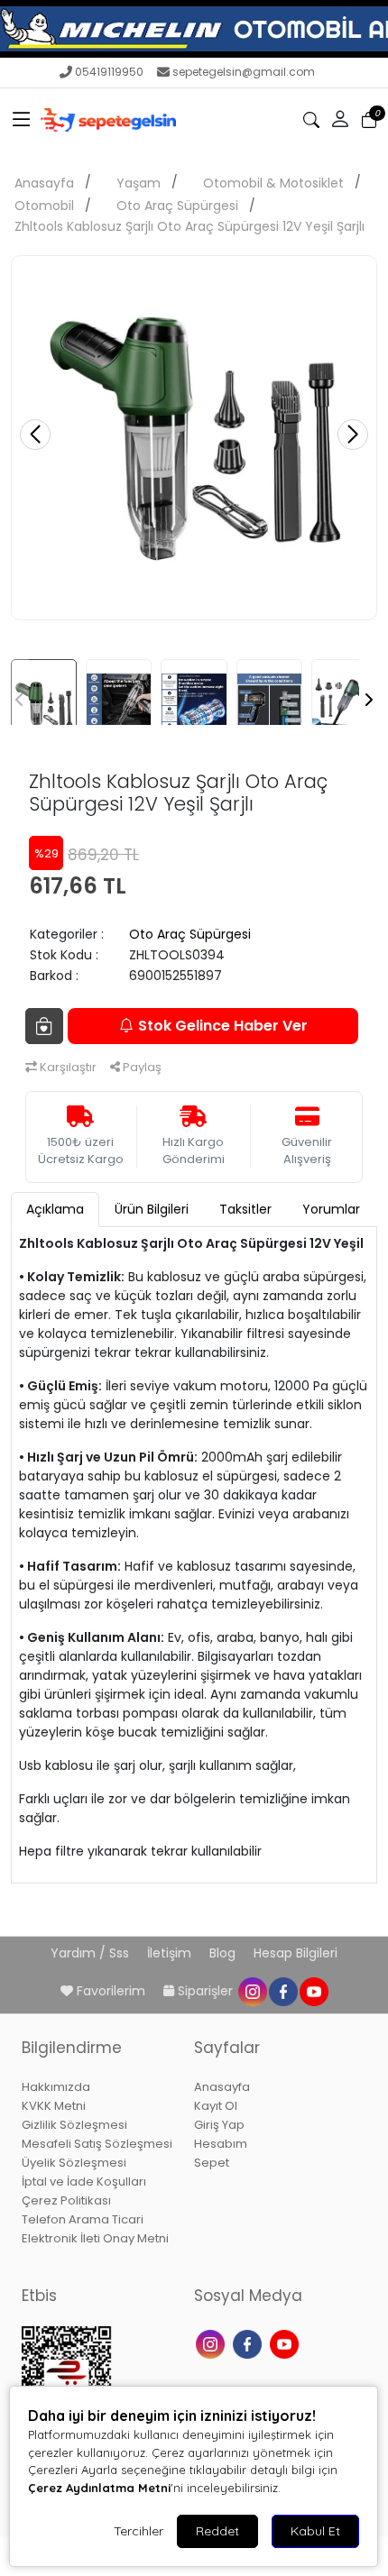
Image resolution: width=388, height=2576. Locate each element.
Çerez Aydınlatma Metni (99, 2488)
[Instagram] (212, 2343)
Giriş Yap (219, 2125)
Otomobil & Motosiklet (273, 183)
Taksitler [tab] (245, 1209)
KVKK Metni (54, 2106)
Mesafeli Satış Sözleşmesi (97, 2144)
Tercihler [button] (139, 2531)
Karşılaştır (67, 1067)
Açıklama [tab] (55, 1209)
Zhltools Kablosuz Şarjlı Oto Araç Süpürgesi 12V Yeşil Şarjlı (189, 226)
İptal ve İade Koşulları (84, 2182)
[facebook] (282, 1991)
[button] (22, 120)
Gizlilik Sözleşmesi (74, 2125)
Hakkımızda (56, 2087)
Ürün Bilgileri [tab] (152, 1209)
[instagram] (252, 1991)
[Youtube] (286, 2343)
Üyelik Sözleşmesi (74, 2163)
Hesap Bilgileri (296, 1953)
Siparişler (205, 1991)
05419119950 (109, 72)
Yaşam (139, 183)
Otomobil (44, 206)
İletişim (171, 1953)
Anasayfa (44, 183)
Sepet (212, 2163)
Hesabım (221, 2144)
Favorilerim (111, 1991)
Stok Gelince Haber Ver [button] (223, 1026)
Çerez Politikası (66, 2200)
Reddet (217, 2531)
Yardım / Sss (92, 1953)
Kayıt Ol (216, 2106)
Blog (224, 1953)
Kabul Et (315, 2531)
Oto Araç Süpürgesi (177, 206)
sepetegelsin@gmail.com (244, 72)
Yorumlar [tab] (331, 1209)
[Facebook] (249, 2343)
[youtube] (313, 1991)
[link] (194, 29)
